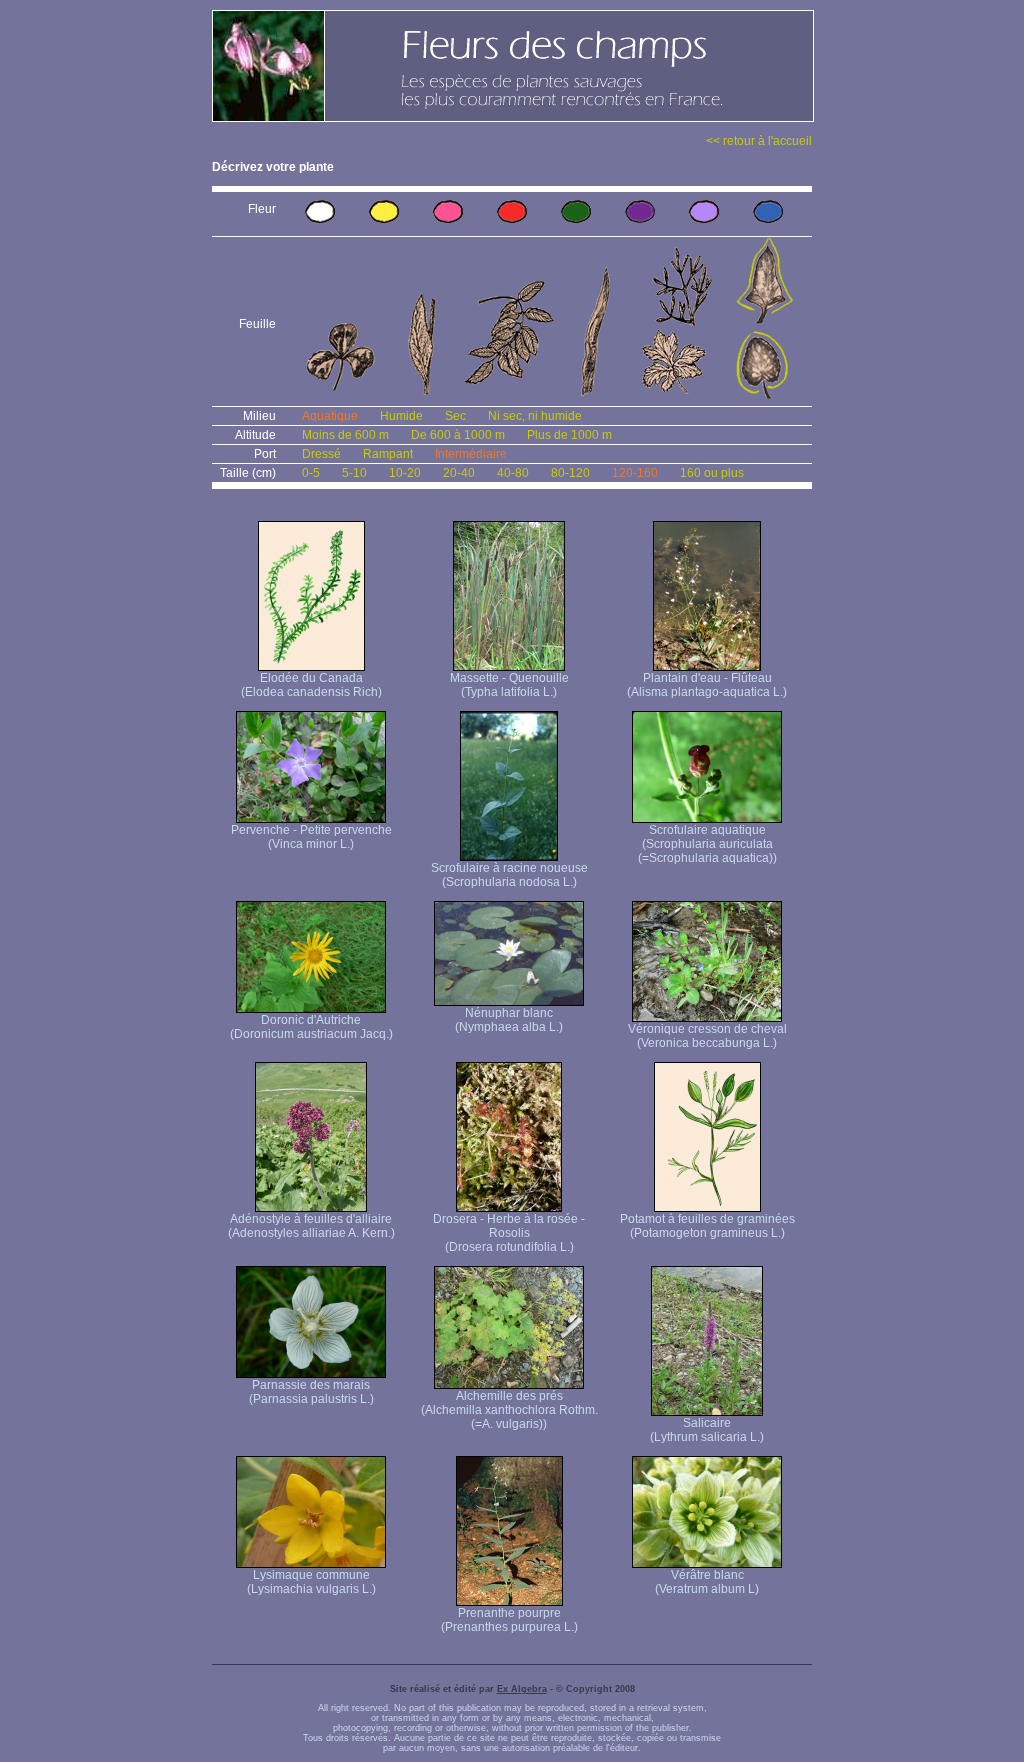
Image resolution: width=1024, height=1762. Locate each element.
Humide (401, 416)
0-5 (311, 473)
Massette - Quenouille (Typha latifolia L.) (509, 685)
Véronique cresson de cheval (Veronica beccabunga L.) (707, 1036)
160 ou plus (712, 473)
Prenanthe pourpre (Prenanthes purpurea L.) (509, 1620)
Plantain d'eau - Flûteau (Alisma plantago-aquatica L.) (707, 685)
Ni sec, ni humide (535, 416)
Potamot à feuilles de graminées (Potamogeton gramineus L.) (707, 1226)
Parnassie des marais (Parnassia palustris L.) (311, 1392)
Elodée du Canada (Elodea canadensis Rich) (311, 685)
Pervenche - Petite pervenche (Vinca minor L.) (311, 837)
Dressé (321, 454)
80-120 (570, 473)
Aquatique (330, 416)
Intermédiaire (471, 454)
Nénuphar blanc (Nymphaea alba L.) (509, 1020)
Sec (455, 416)
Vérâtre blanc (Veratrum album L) (707, 1582)
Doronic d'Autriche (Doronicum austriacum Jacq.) (311, 1027)
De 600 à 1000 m (458, 435)
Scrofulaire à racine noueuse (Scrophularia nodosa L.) (509, 875)
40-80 (513, 473)
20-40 (459, 473)
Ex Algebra (522, 1689)
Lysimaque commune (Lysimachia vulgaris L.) (311, 1582)
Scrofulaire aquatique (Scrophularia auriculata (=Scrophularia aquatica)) (707, 844)
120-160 (635, 473)
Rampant (388, 454)
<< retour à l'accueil (759, 141)
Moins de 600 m (345, 435)
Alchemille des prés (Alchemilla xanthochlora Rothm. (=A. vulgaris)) (509, 1410)
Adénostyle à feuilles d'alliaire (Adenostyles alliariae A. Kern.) (311, 1226)
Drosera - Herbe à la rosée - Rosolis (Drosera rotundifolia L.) (509, 1233)
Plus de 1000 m (569, 435)
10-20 (405, 473)
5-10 (354, 473)
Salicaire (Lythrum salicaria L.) (707, 1430)
